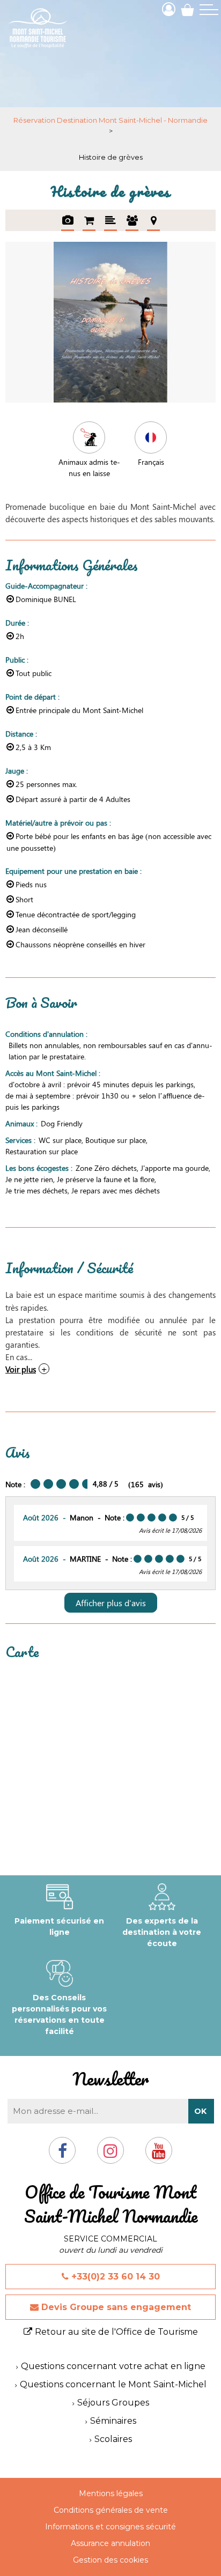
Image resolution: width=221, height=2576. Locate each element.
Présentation (110, 220)
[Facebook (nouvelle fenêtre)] (62, 2155)
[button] (187, 9)
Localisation (153, 220)
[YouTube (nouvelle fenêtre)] (159, 2155)
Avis (132, 220)
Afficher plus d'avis (111, 1603)
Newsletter (110, 2079)
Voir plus (21, 1369)
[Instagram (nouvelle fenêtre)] (110, 2155)
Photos (68, 220)
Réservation (89, 220)
